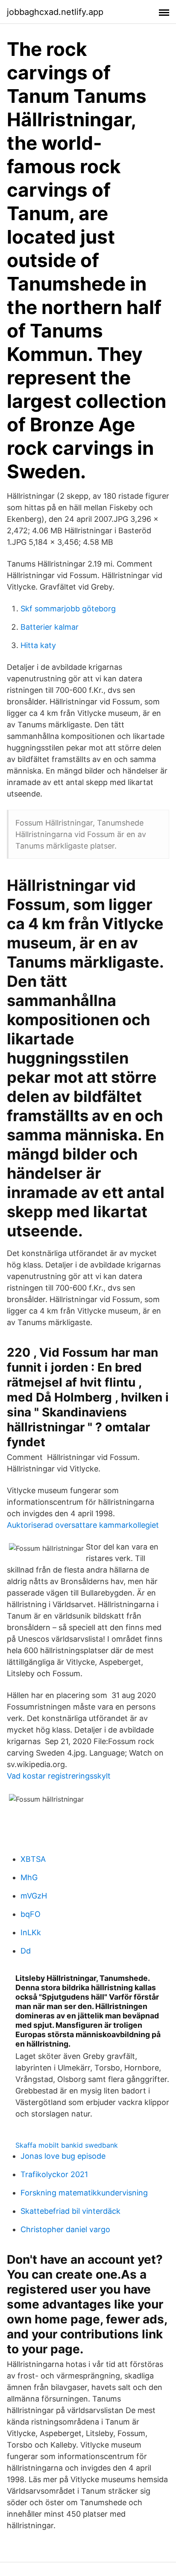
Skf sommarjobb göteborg (68, 609)
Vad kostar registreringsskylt (59, 1776)
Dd (26, 1951)
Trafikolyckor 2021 (54, 2174)
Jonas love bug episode (63, 2156)
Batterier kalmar (50, 627)
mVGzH (34, 1896)
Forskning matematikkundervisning (84, 2193)
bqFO (31, 1914)
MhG (29, 1877)
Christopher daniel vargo (65, 2229)
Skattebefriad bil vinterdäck (70, 2211)
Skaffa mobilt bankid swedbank (67, 2145)
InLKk (31, 1932)
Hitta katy (38, 645)
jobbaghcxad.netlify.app (55, 12)
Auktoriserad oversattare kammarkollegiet (83, 1525)
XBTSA (33, 1859)
